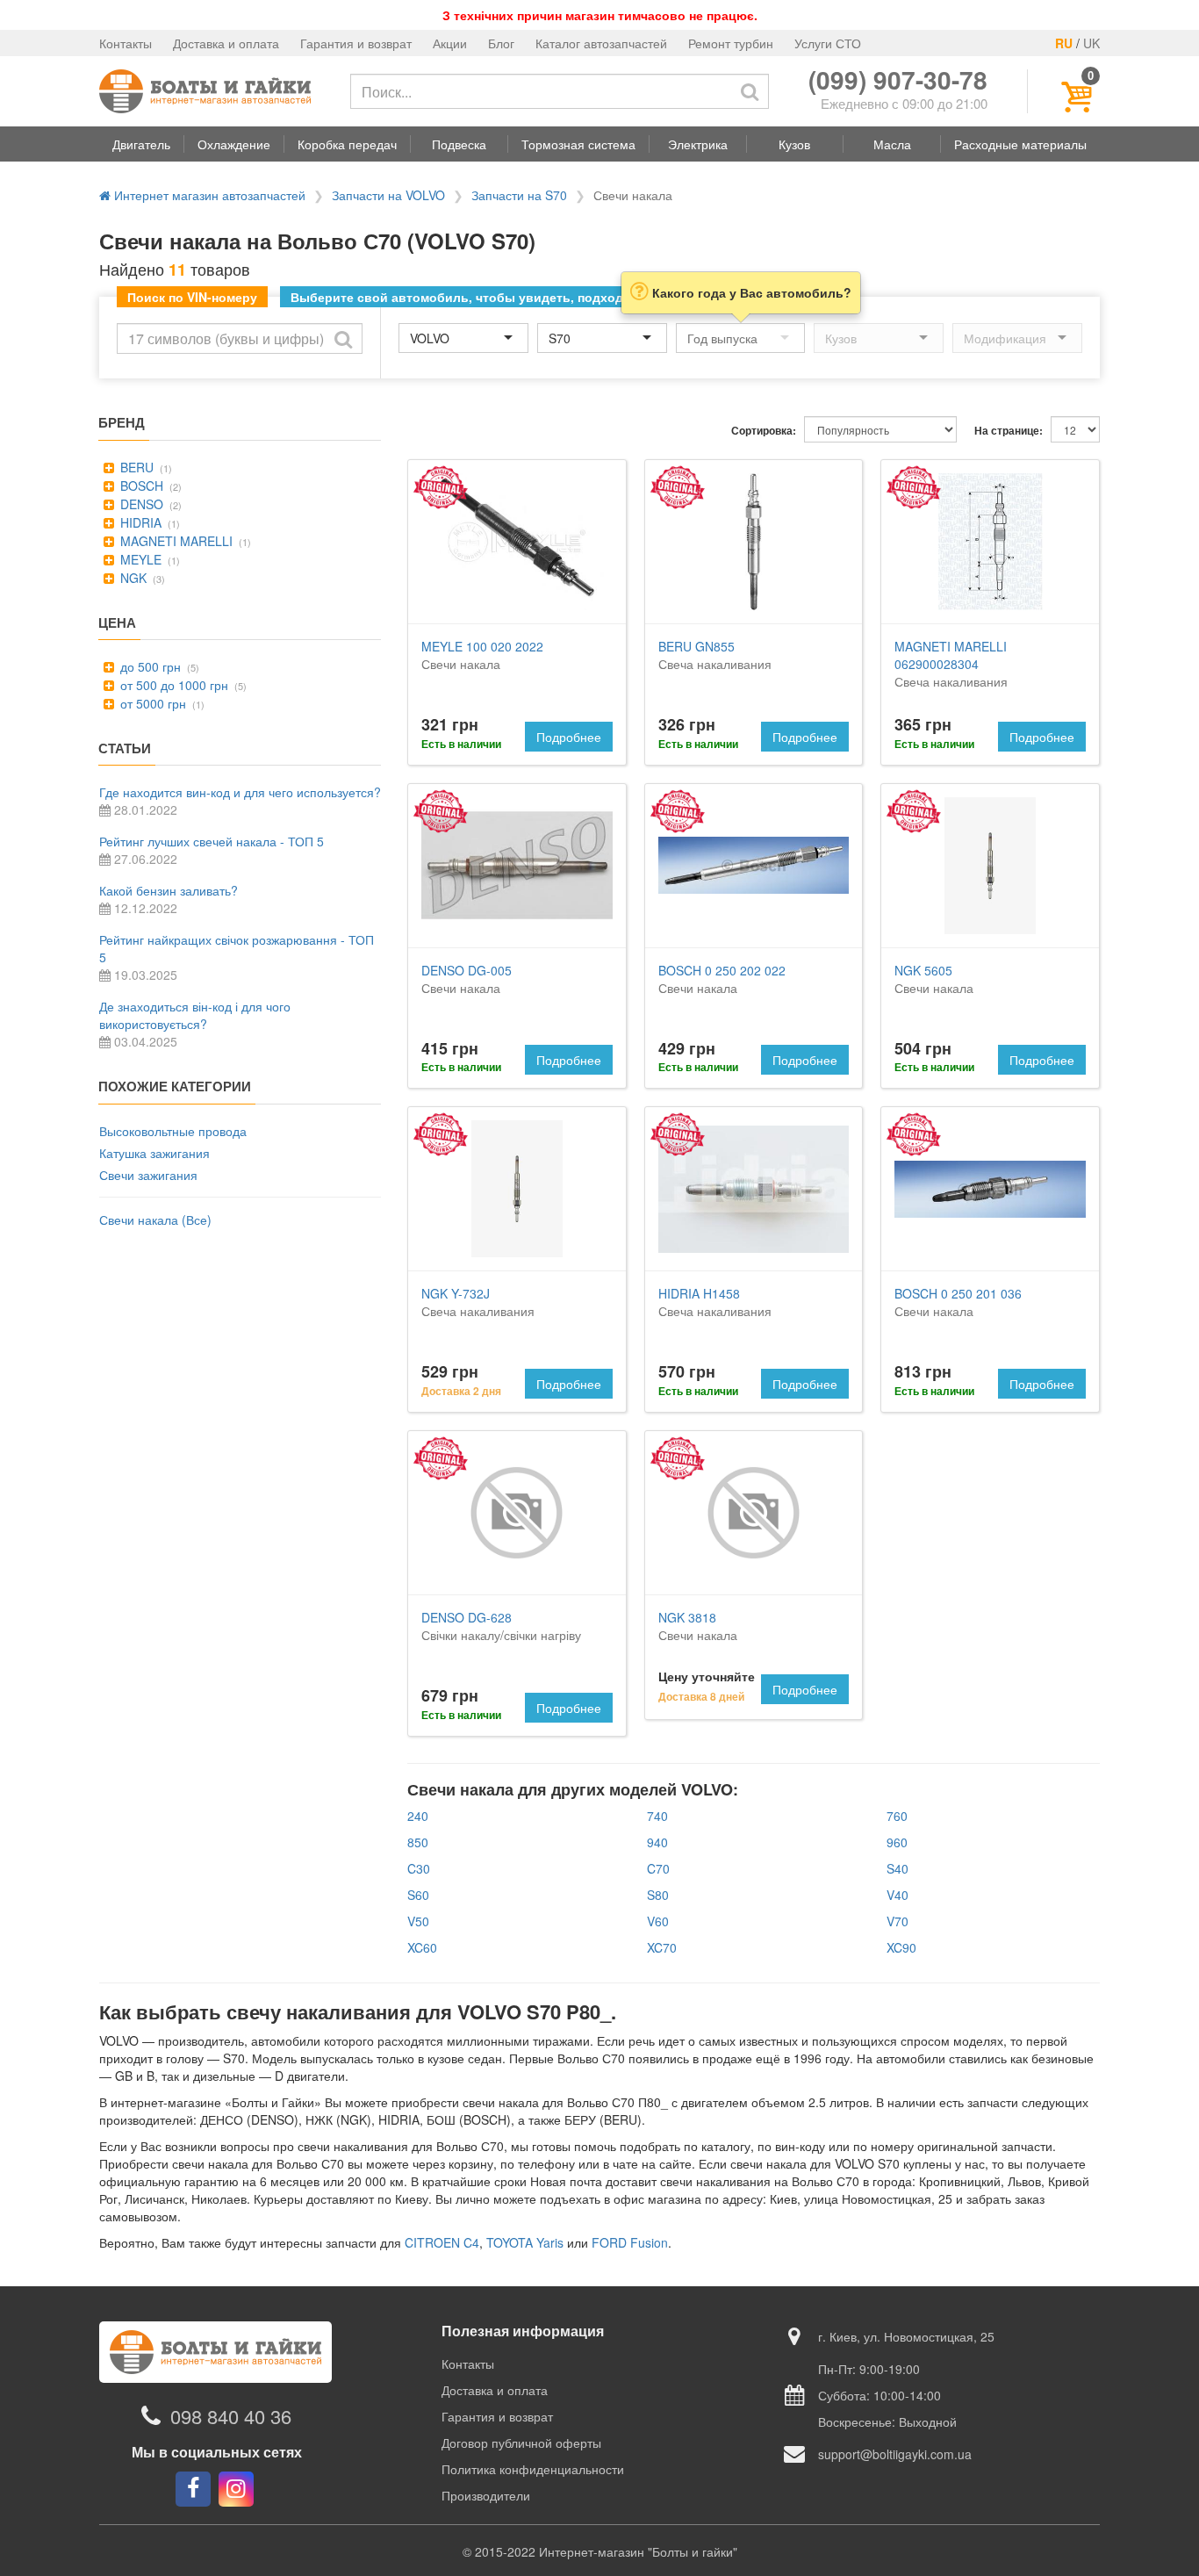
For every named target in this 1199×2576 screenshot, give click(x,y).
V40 (897, 1895)
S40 (897, 1868)
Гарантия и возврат (356, 43)
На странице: (1009, 431)
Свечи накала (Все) (155, 1220)
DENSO (140, 504)
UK (1091, 43)
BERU (135, 467)
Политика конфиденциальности (533, 2469)
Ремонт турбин (731, 43)
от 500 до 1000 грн (172, 685)
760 (897, 1816)
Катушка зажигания (154, 1153)
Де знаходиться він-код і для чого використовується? (195, 1015)
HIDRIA (139, 522)
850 (418, 1842)
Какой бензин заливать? (169, 890)
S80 (658, 1895)
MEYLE (139, 559)
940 (657, 1842)
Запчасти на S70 (519, 195)
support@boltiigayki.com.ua (895, 2454)
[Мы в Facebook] (193, 2489)
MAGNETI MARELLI (175, 541)
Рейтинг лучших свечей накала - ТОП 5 (212, 841)
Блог (501, 43)
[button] (141, 144)
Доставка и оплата (226, 43)
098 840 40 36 (231, 2416)
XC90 (901, 1947)
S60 (418, 1895)
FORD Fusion (630, 2242)
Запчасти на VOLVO (388, 195)
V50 (418, 1921)
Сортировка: (764, 431)
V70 (897, 1921)
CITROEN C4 (442, 2242)
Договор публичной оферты (521, 2443)
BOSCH (140, 486)
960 (897, 1842)
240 (418, 1816)
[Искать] (750, 91)
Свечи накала (482, 655)
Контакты (126, 43)
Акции (450, 43)
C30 (419, 1868)
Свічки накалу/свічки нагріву (501, 1626)
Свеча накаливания (715, 655)
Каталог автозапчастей (601, 43)
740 (657, 1816)
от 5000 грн (151, 703)
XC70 (662, 1947)
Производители (486, 2495)
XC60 (422, 1947)
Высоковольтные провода (173, 1131)
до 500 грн (149, 666)
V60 (658, 1921)
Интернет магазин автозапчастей (208, 195)
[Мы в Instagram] (236, 2489)
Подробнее (569, 737)
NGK (132, 578)
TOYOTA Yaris (525, 2242)
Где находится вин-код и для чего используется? (240, 792)
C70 (658, 1868)
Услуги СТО (828, 43)
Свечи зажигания (148, 1175)
